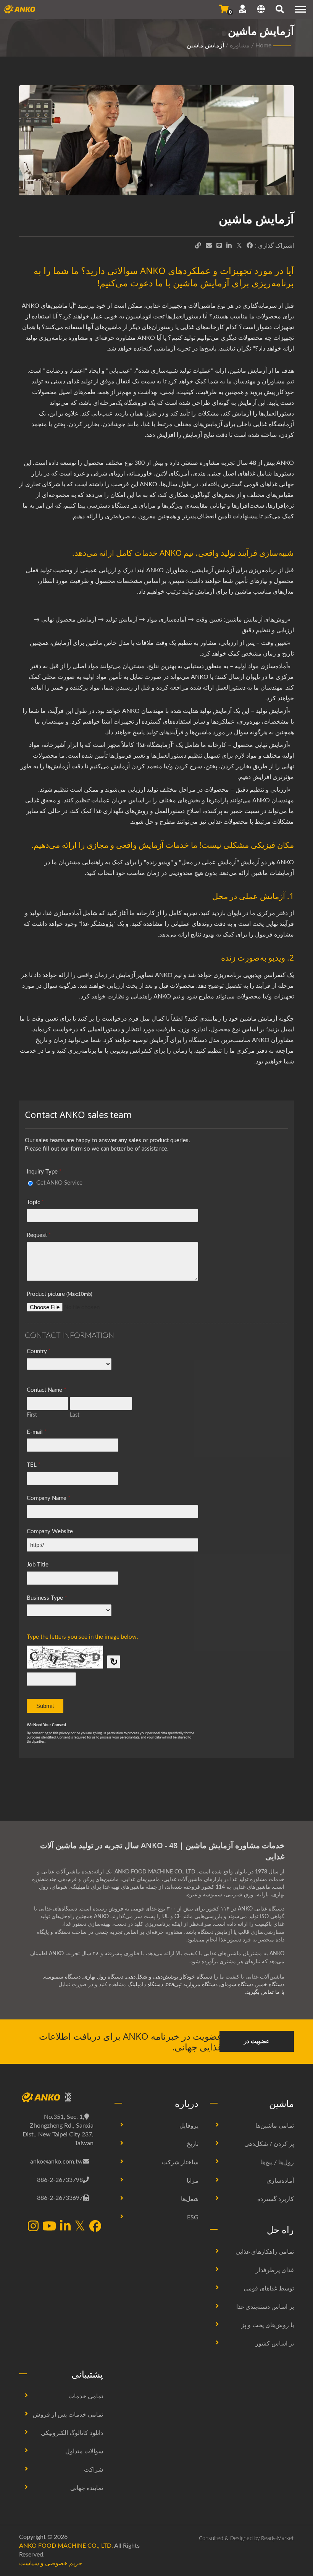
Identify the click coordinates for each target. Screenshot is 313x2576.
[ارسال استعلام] (224, 9)
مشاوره (240, 45)
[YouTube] (49, 2227)
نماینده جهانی (87, 2488)
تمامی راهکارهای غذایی (265, 2252)
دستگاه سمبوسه (62, 1977)
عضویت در (257, 2041)
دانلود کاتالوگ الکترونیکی (72, 2433)
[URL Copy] (198, 246)
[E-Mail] (209, 246)
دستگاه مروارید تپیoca (192, 1985)
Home (263, 45)
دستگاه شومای (237, 1985)
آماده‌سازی (280, 2181)
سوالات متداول (84, 2451)
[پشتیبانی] (243, 9)
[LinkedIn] (229, 246)
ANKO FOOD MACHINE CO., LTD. (66, 2546)
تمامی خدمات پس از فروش (68, 2415)
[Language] (261, 10)
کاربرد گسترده (276, 2199)
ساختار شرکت (180, 2162)
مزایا (193, 2181)
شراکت (94, 2470)
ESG (193, 2217)
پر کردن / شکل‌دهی (269, 2144)
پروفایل (189, 2126)
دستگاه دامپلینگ (145, 1985)
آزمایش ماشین (205, 45)
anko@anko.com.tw (56, 2162)
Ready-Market (278, 2538)
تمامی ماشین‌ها (275, 2126)
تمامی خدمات (86, 2396)
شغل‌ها (190, 2199)
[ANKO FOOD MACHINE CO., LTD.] (61, 2098)
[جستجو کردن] (280, 10)
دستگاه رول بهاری (103, 1977)
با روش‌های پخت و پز (268, 2325)
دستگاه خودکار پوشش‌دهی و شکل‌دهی (169, 1977)
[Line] (219, 246)
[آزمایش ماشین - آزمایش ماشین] (156, 142)
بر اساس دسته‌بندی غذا (265, 2307)
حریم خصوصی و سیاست (51, 2563)
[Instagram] (33, 2227)
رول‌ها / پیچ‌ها (277, 2162)
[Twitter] (239, 246)
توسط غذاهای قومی (269, 2289)
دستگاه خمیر (270, 1985)
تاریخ (193, 2144)
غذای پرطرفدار (275, 2270)
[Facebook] (250, 246)
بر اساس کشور (275, 2344)
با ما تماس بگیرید (265, 1992)
